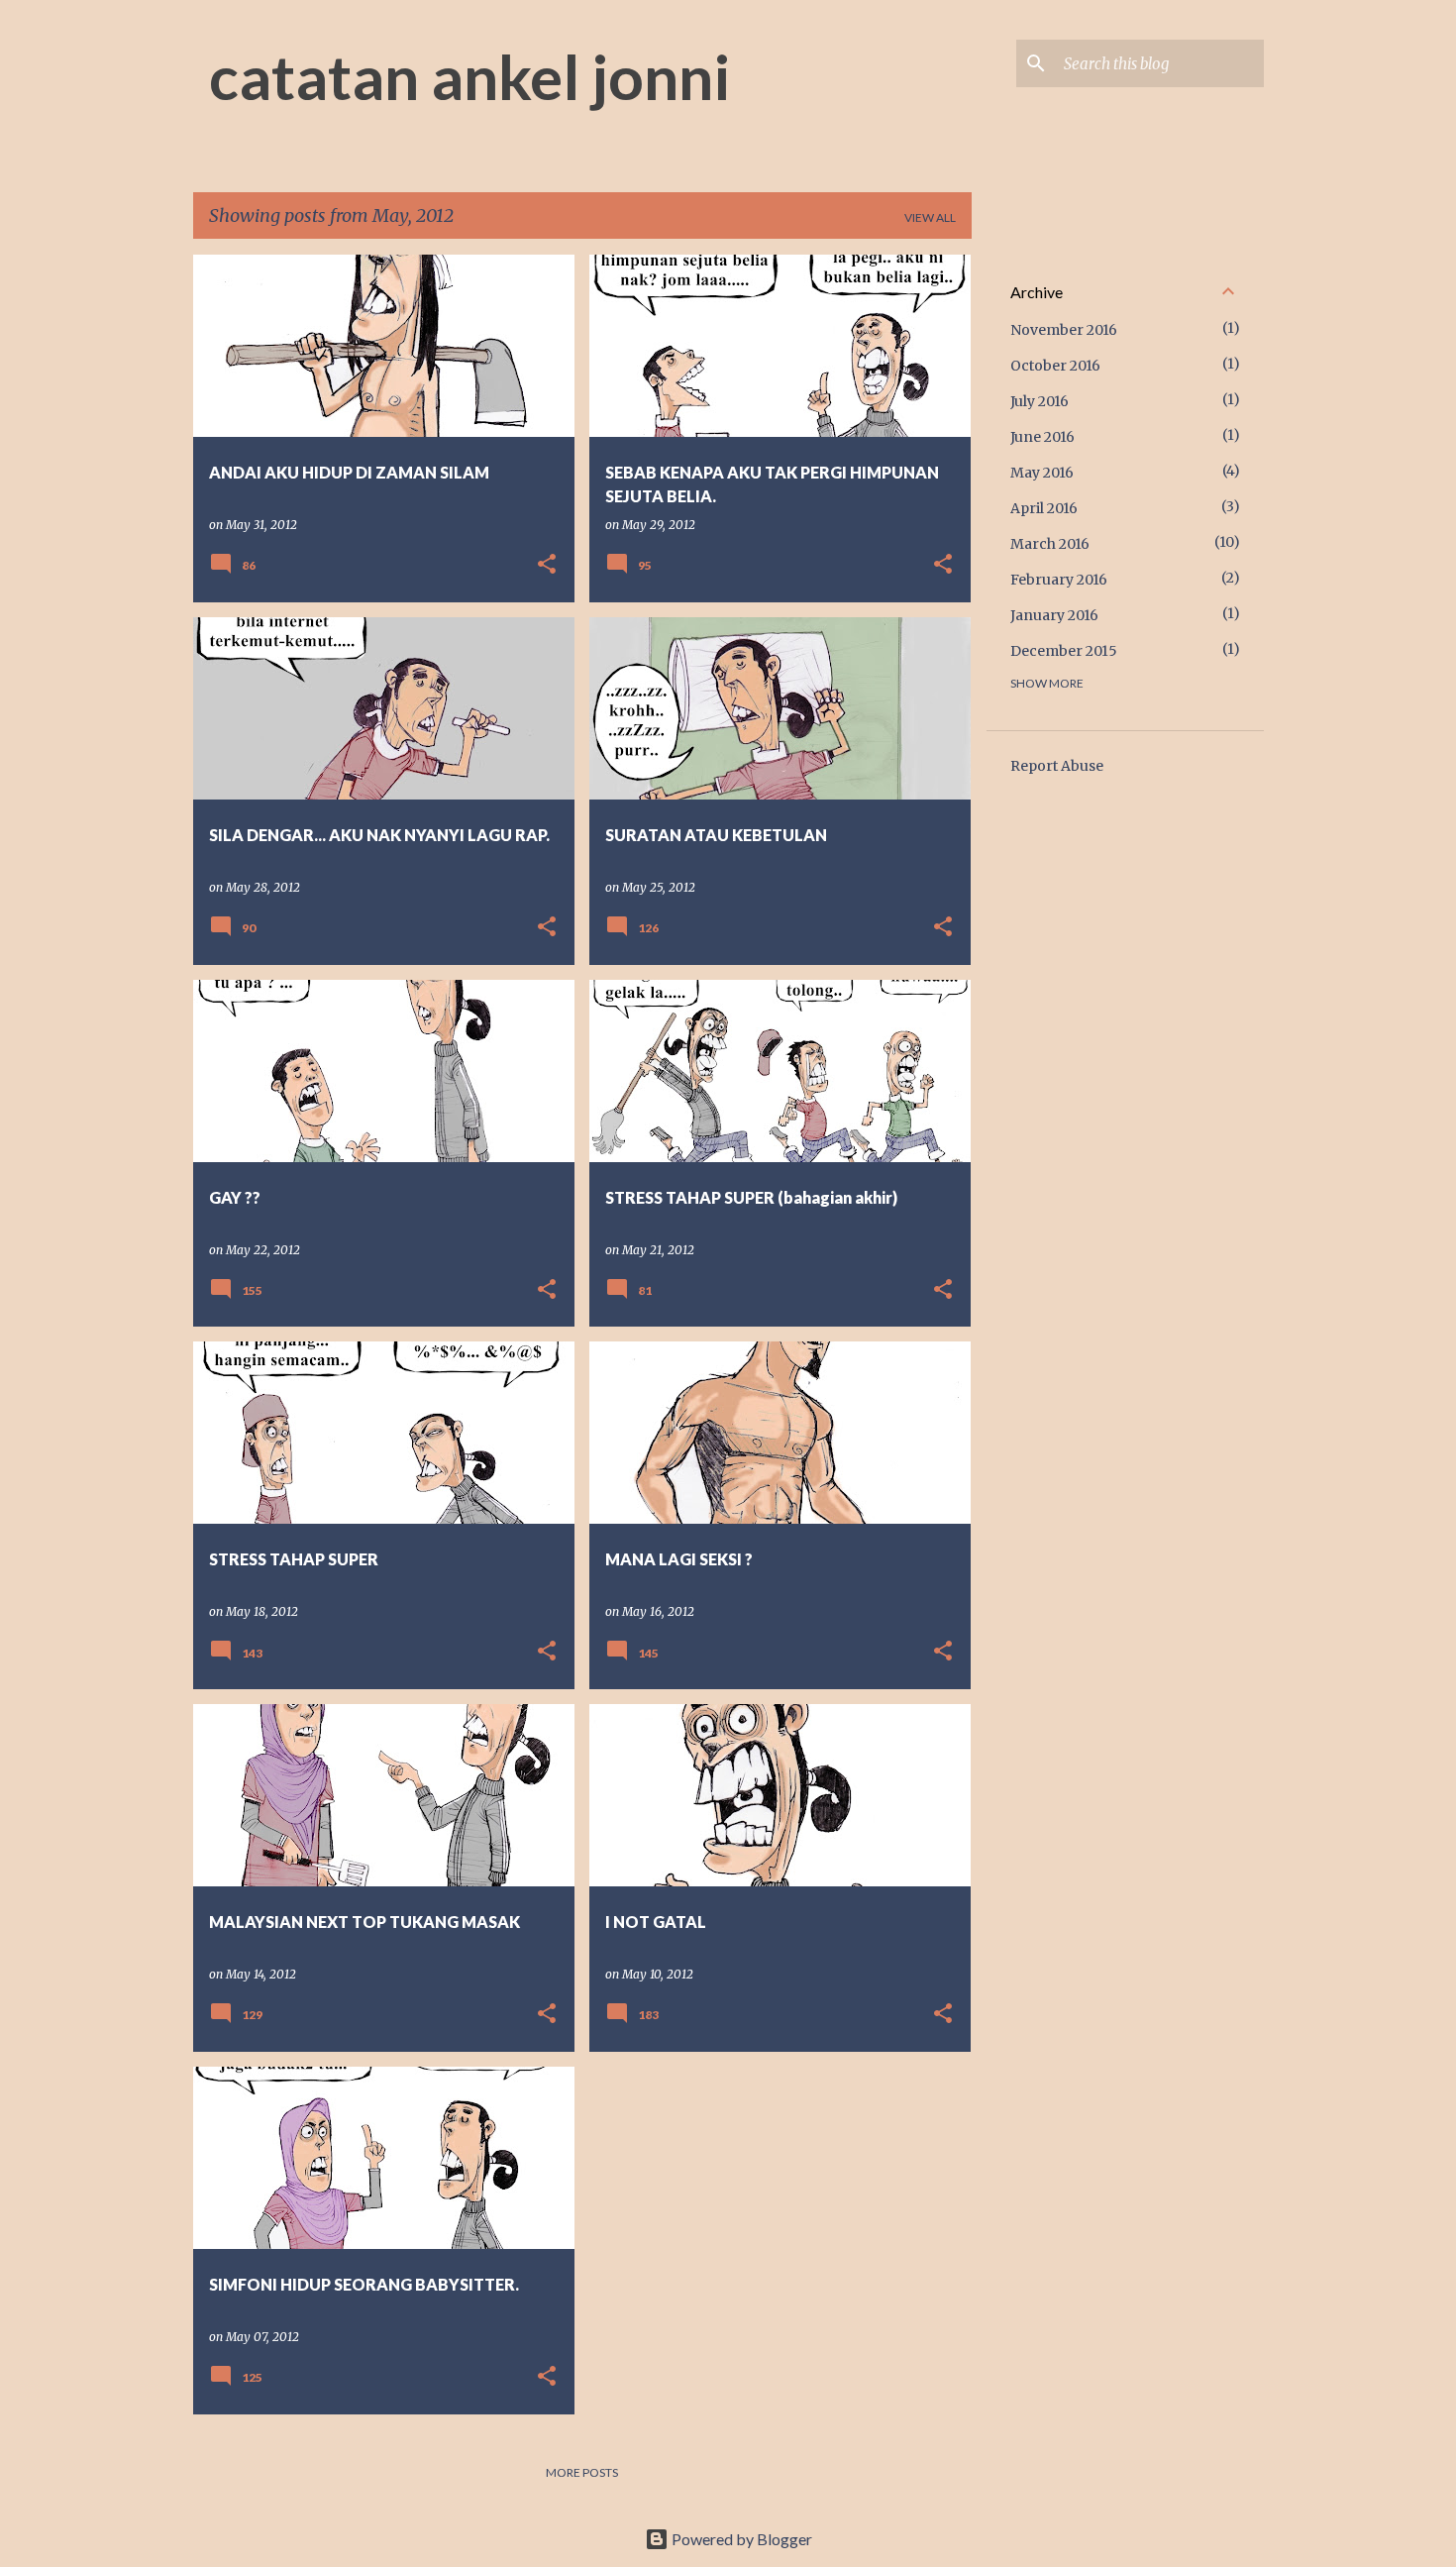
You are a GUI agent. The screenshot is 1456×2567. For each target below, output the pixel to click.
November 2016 (1064, 330)
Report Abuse (1057, 766)
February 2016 (1059, 580)
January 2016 (1054, 615)
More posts (582, 2472)
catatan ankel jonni (469, 76)
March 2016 (1050, 544)
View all (930, 217)
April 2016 (1044, 508)
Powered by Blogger (740, 2539)
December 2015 (1064, 651)
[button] (547, 565)
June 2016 (1042, 437)
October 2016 (1055, 366)
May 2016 (1042, 473)
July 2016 (1040, 401)
